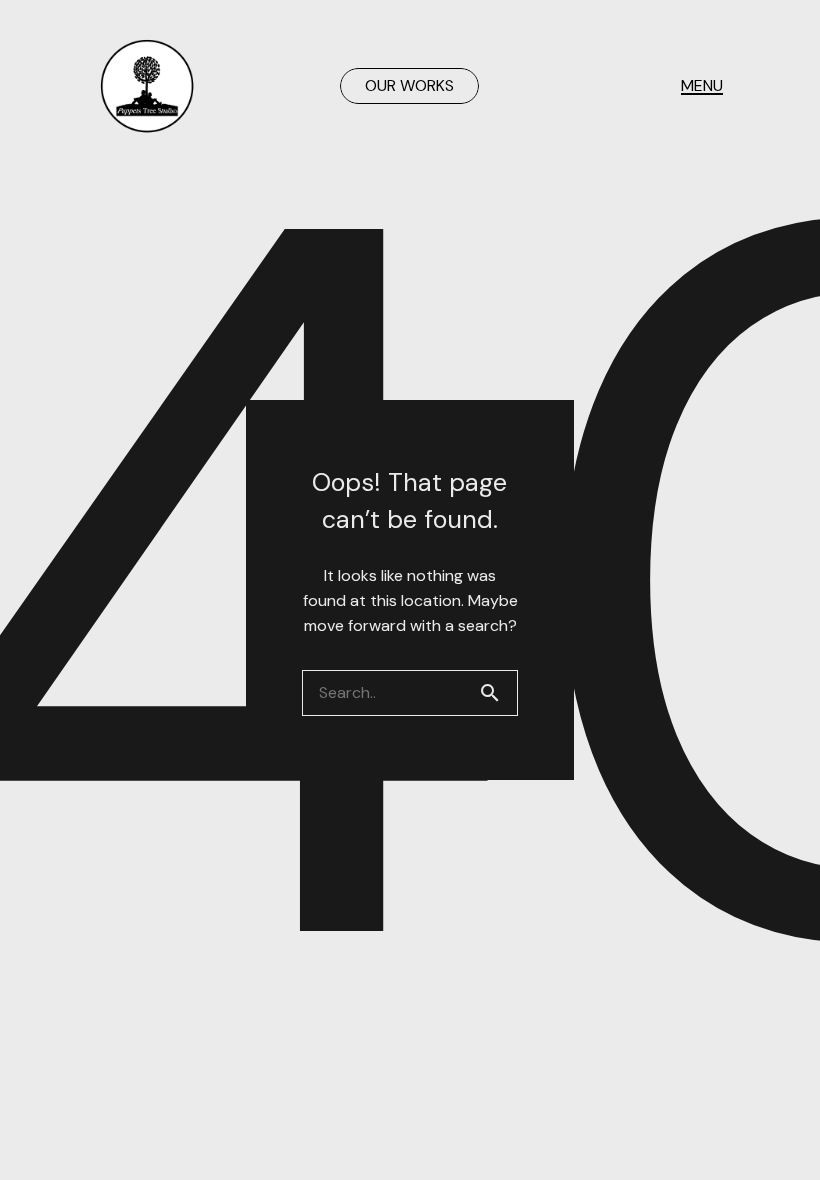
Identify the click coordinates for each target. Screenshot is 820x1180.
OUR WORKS (409, 85)
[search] (498, 693)
